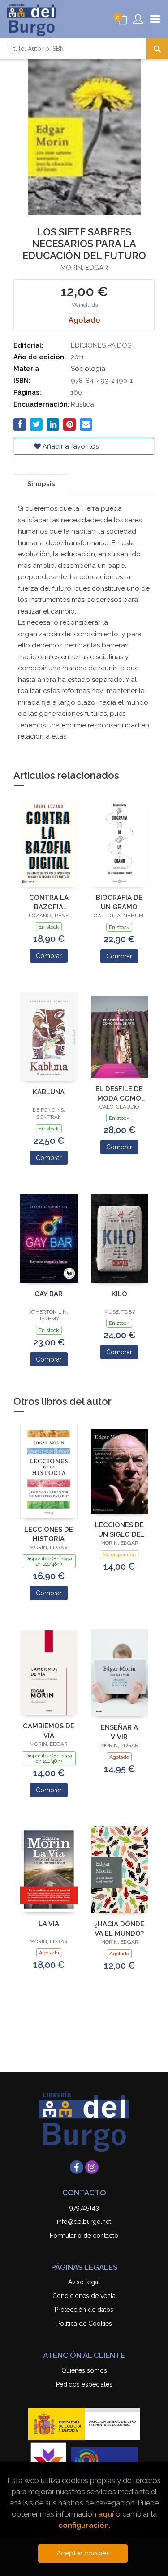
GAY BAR (49, 1294)
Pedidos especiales (84, 2384)
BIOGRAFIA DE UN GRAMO (119, 902)
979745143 (84, 2208)
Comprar (49, 956)
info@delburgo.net (84, 2222)
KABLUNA (49, 1092)
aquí (106, 2514)
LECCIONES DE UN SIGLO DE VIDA (119, 1530)
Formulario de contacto (84, 2236)
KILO (119, 1294)
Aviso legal (84, 2282)
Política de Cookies (84, 2324)
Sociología (88, 369)
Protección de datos (84, 2310)
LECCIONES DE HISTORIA (49, 1534)
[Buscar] (157, 49)
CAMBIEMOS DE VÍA (49, 1731)
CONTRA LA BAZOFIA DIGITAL (49, 902)
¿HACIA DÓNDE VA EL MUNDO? (119, 1929)
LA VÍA (49, 1924)
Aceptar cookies (83, 2553)
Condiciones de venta (84, 2296)
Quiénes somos (84, 2370)
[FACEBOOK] (77, 2167)
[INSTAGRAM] (92, 2167)
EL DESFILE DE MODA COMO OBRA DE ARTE (119, 1094)
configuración (84, 2525)
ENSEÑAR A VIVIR (119, 1732)
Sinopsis (41, 484)
